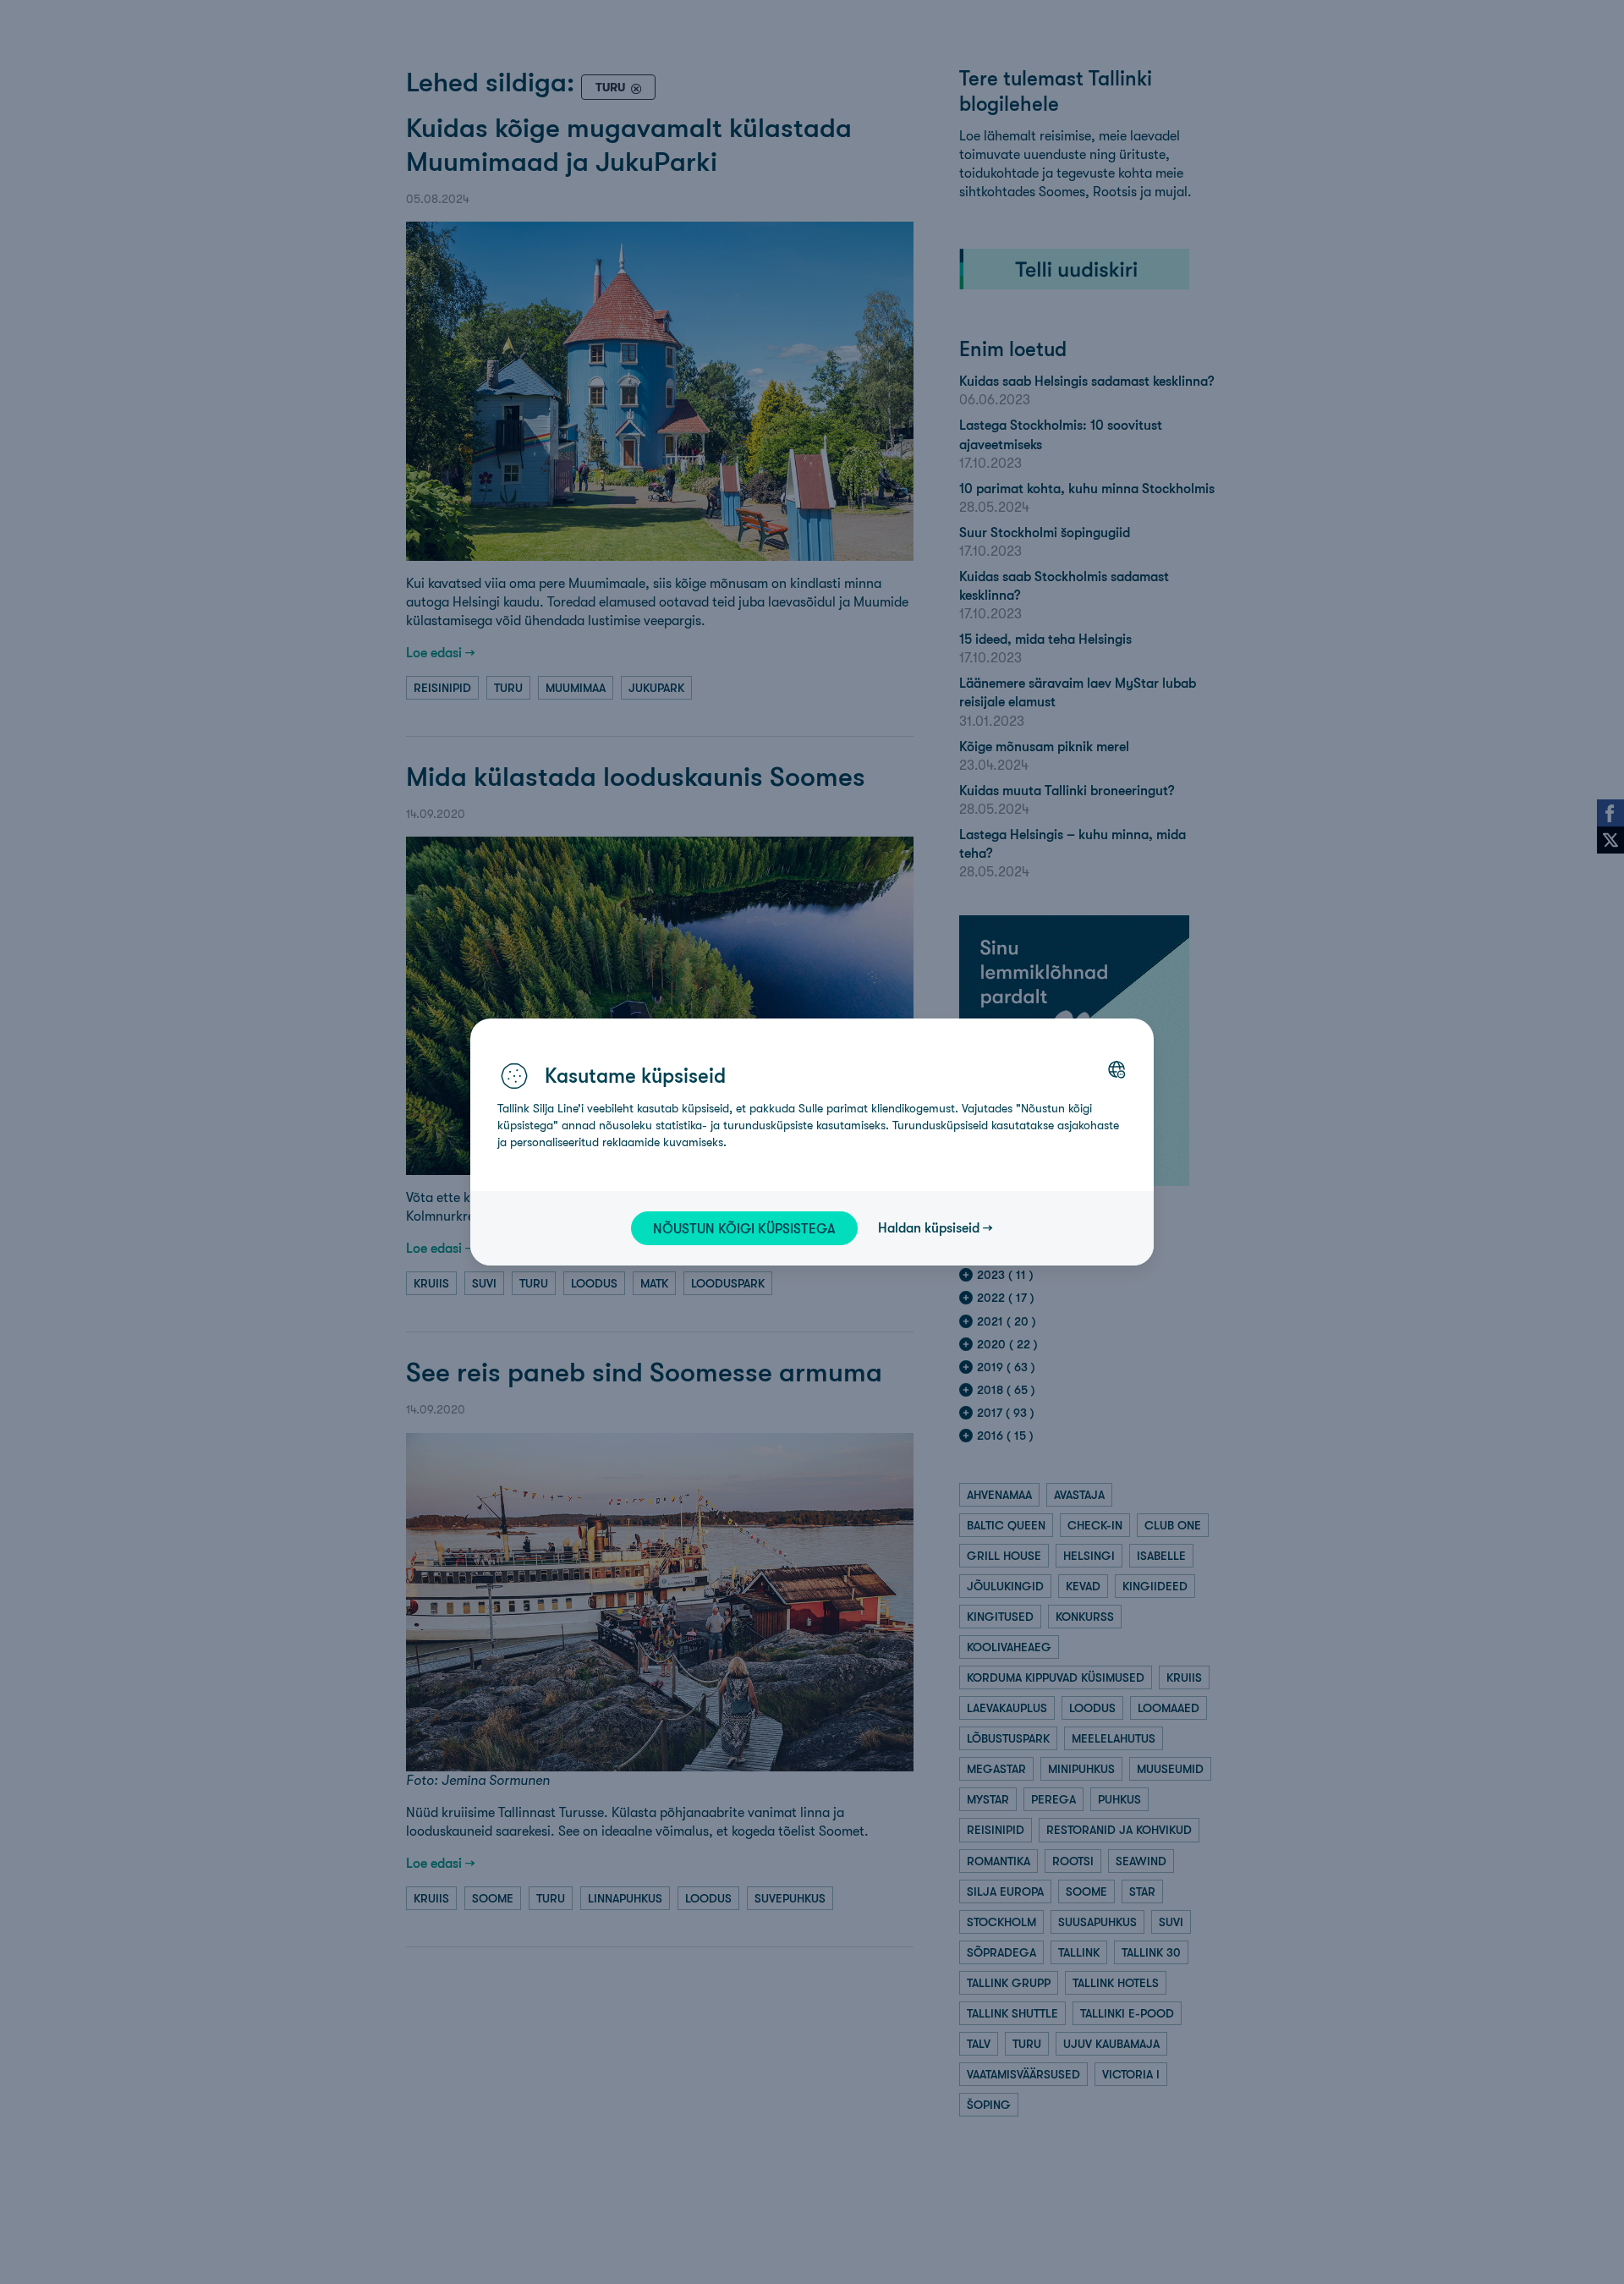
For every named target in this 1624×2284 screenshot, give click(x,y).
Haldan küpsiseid (929, 1227)
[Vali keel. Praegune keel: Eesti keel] (1116, 1069)
